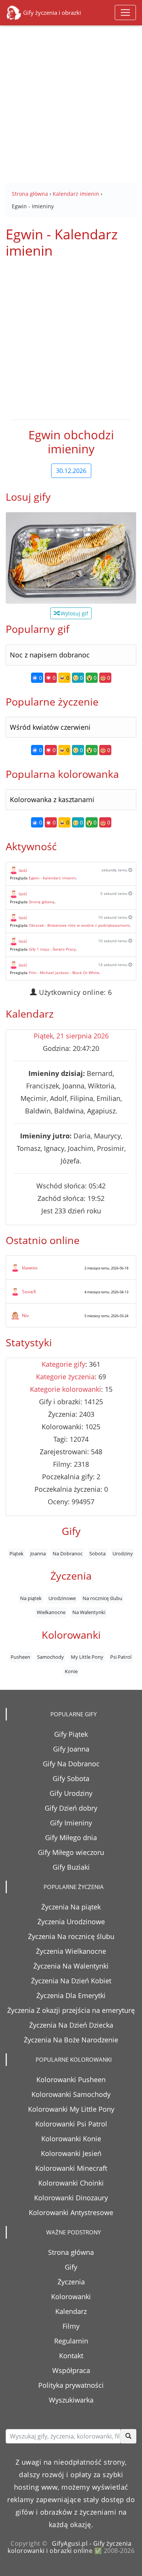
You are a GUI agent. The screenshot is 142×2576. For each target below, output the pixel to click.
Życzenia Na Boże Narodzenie (71, 2040)
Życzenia (71, 2282)
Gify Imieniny (71, 1823)
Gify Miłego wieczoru (71, 1852)
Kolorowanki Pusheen (71, 2080)
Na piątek (31, 1598)
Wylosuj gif (74, 613)
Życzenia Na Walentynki (71, 1966)
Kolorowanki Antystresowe (71, 2212)
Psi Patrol (121, 1657)
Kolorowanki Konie (71, 2139)
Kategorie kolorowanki (66, 1389)
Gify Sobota (71, 1778)
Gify (71, 2267)
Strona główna (71, 2252)
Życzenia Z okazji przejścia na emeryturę (71, 2010)
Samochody (51, 1657)
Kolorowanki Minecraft (71, 2168)
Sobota (98, 1553)
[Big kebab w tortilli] (71, 558)
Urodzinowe (62, 1598)
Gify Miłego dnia (71, 1838)
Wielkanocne (51, 1612)
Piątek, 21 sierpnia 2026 (71, 1036)
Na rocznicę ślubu (102, 1598)
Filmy (71, 2326)
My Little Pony (87, 1657)
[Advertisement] (71, 99)
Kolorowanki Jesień (71, 2153)
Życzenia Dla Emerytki (71, 1995)
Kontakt (71, 2356)
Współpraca (71, 2370)
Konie (71, 1671)
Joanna (38, 1553)
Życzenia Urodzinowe (71, 1922)
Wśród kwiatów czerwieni (50, 727)
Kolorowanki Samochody (71, 2094)
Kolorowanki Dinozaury (71, 2198)
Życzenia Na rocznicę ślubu (71, 1936)
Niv (25, 1315)
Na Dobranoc (68, 1553)
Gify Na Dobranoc (71, 1764)
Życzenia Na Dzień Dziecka (71, 2025)
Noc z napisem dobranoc (50, 655)
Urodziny (123, 1553)
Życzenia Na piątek (71, 1907)
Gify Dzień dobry (71, 1808)
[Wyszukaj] (128, 2436)
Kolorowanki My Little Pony (71, 2109)
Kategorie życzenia (65, 1377)
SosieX (29, 1292)
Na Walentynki (89, 1612)
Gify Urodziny (71, 1793)
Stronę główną (42, 902)
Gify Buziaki (71, 1867)
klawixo (30, 1268)
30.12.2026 (71, 471)
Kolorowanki (71, 2297)
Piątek (16, 1553)
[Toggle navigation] (125, 12)
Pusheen (20, 1657)
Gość (23, 870)
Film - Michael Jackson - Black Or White (64, 973)
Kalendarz (71, 2311)
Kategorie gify (63, 1364)
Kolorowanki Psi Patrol (71, 2124)
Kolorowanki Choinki (71, 2183)
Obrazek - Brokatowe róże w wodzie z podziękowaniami (79, 925)
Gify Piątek (71, 1734)
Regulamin (71, 2341)
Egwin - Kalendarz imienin (52, 878)
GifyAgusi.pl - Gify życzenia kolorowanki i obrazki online (69, 2547)
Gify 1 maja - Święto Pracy (52, 949)
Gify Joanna (71, 1749)
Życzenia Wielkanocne (71, 1951)
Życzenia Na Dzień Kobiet (71, 1981)
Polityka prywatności (71, 2385)
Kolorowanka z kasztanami (52, 799)
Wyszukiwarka (71, 2400)
